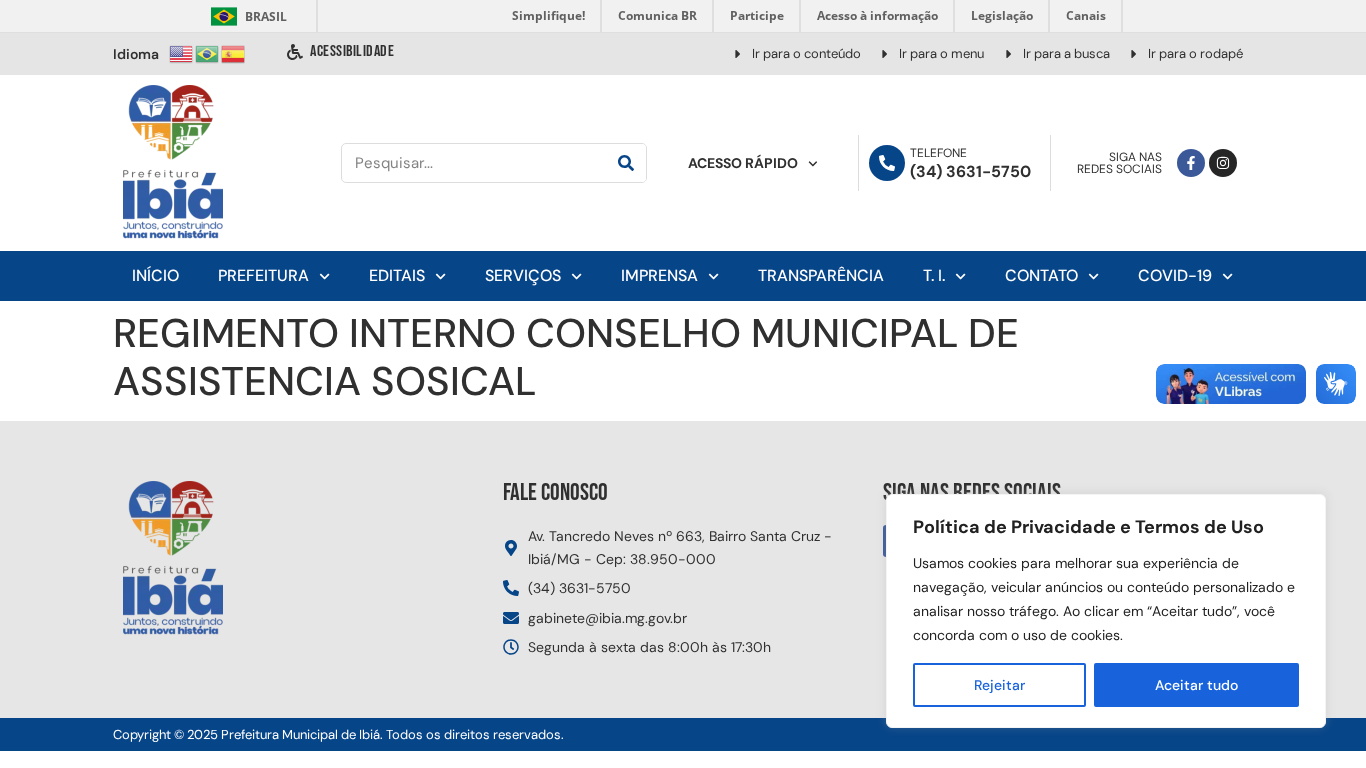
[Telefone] (887, 163)
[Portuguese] (208, 52)
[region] (1106, 611)
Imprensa (659, 275)
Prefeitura (263, 275)
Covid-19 (1175, 275)
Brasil (245, 16)
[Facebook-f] (1191, 163)
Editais (397, 275)
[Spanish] (234, 52)
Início (155, 275)
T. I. (934, 275)
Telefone (938, 153)
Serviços (523, 275)
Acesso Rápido (743, 163)
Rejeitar (999, 685)
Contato (1041, 275)
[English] (182, 52)
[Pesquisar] (626, 163)
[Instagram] (1223, 163)
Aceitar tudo (1196, 685)
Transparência (821, 275)
